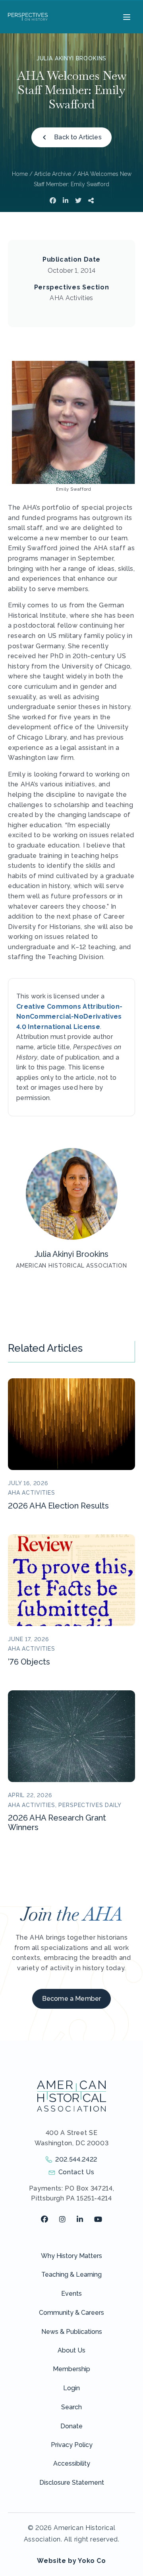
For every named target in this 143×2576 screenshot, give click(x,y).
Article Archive (53, 174)
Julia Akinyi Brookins (72, 58)
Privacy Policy (72, 2445)
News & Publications (72, 2332)
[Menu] (126, 17)
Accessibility (72, 2463)
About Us (71, 2350)
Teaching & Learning (71, 2274)
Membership (71, 2369)
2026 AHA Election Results (58, 1506)
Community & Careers (71, 2313)
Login (71, 2388)
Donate (71, 2426)
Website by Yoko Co (71, 2561)
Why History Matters (71, 2256)
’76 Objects (29, 1662)
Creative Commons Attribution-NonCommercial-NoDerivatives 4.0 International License (69, 1017)
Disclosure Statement (72, 2483)
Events (71, 2294)
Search (71, 2407)
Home (20, 174)
